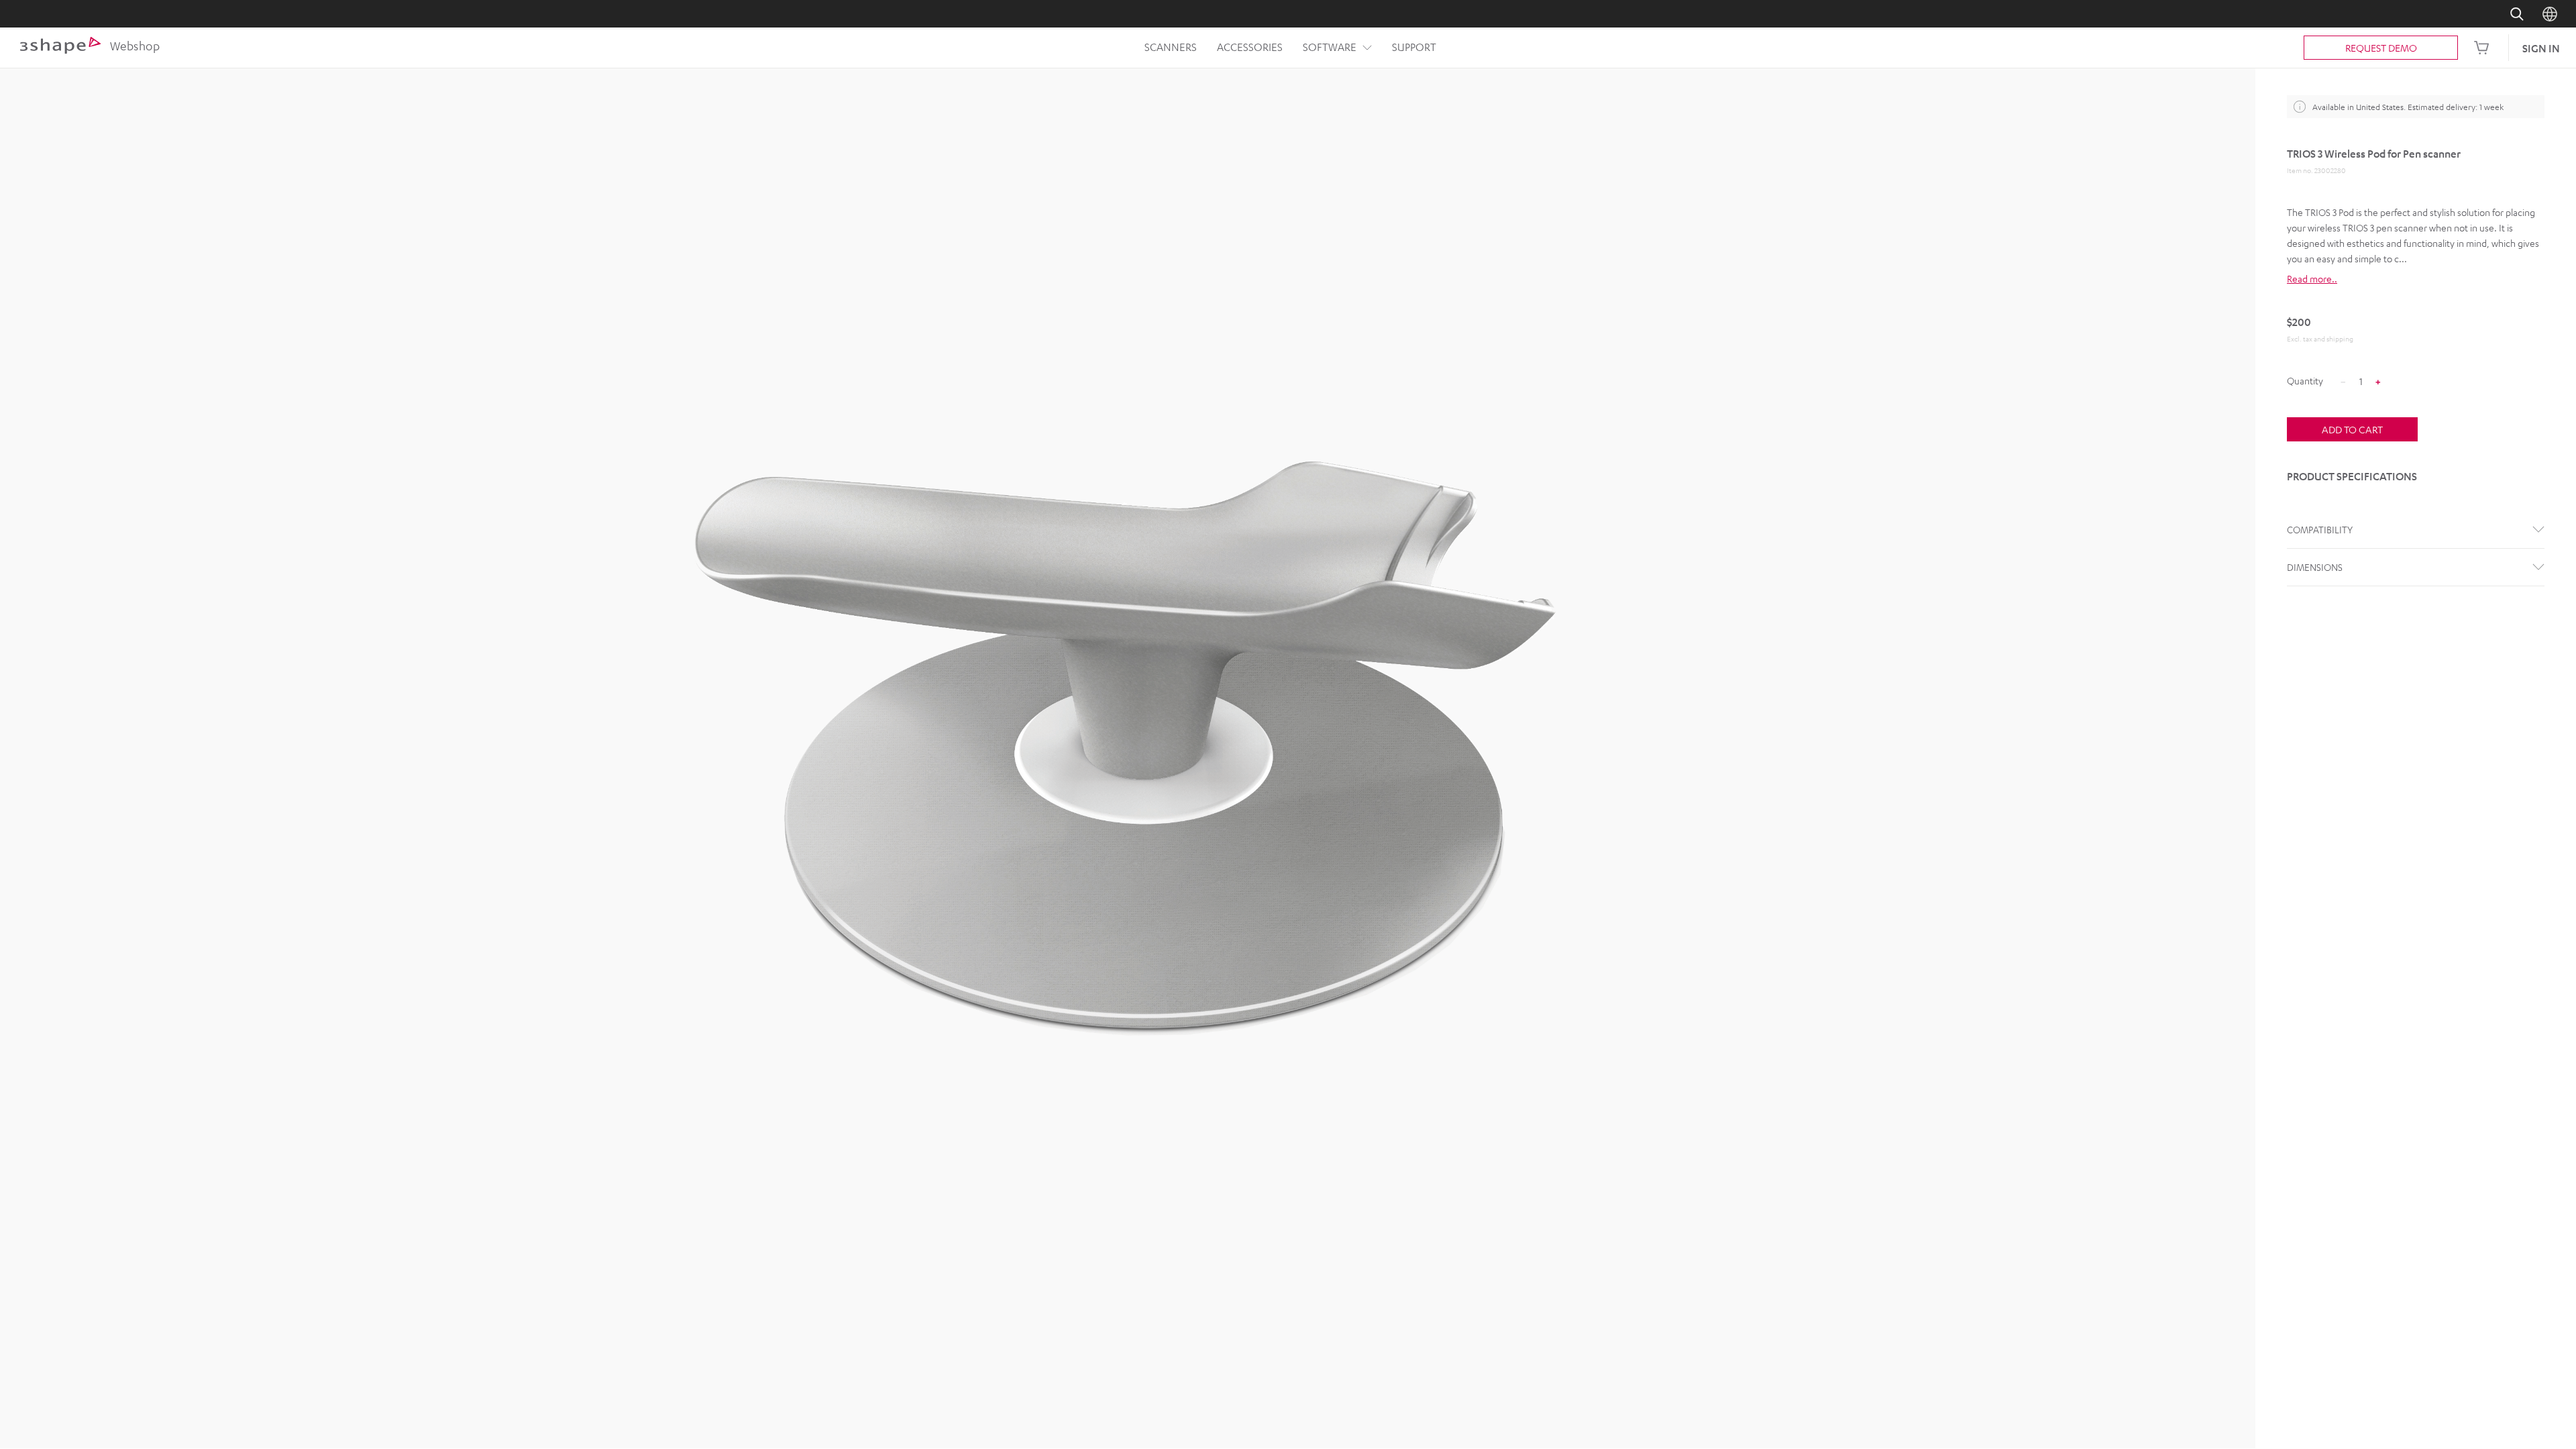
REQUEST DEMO (2381, 48)
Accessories (1250, 47)
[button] (2416, 279)
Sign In (2541, 48)
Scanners (1171, 47)
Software (1330, 47)
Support (1414, 47)
